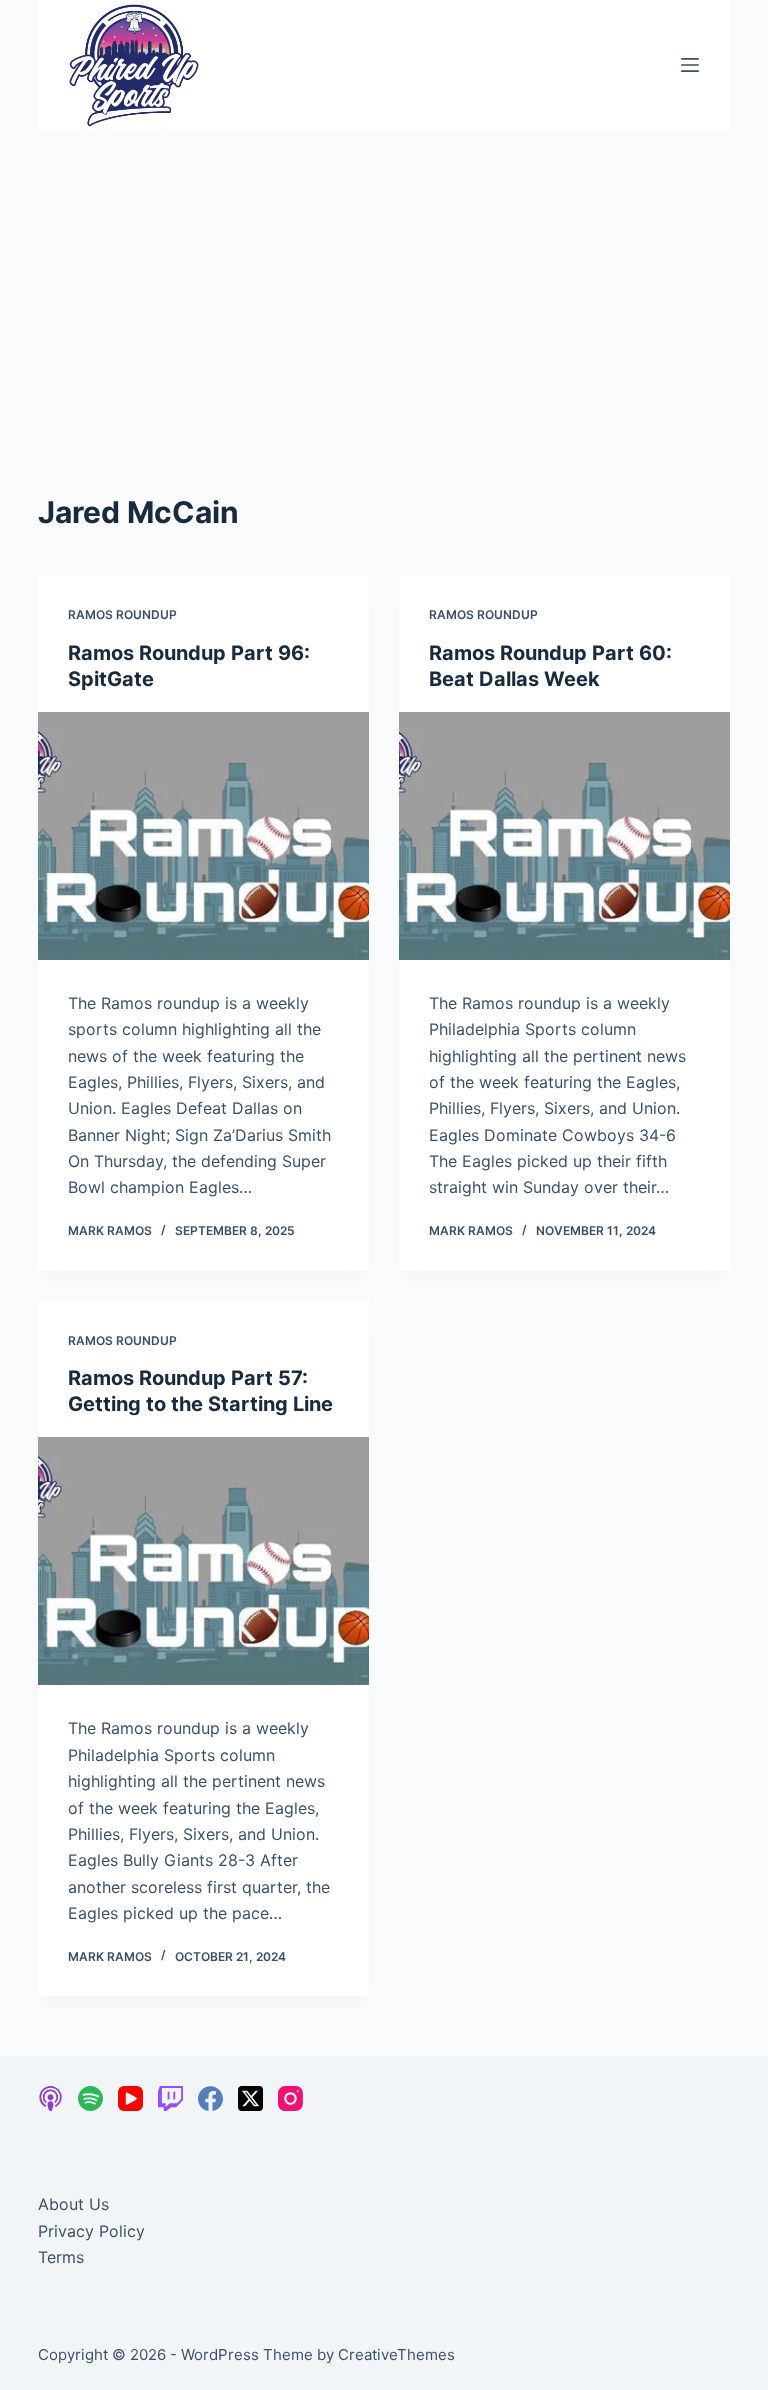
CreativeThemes (396, 2354)
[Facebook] (210, 2098)
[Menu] (690, 65)
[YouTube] (130, 2098)
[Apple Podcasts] (50, 2098)
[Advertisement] (384, 280)
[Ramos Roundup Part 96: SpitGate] (203, 836)
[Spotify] (90, 2098)
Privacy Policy (91, 2231)
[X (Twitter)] (250, 2098)
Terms (61, 2257)
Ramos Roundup (122, 614)
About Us (73, 2204)
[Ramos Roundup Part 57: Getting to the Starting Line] (203, 1561)
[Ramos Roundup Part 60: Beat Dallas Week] (564, 836)
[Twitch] (170, 2098)
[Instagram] (290, 2098)
